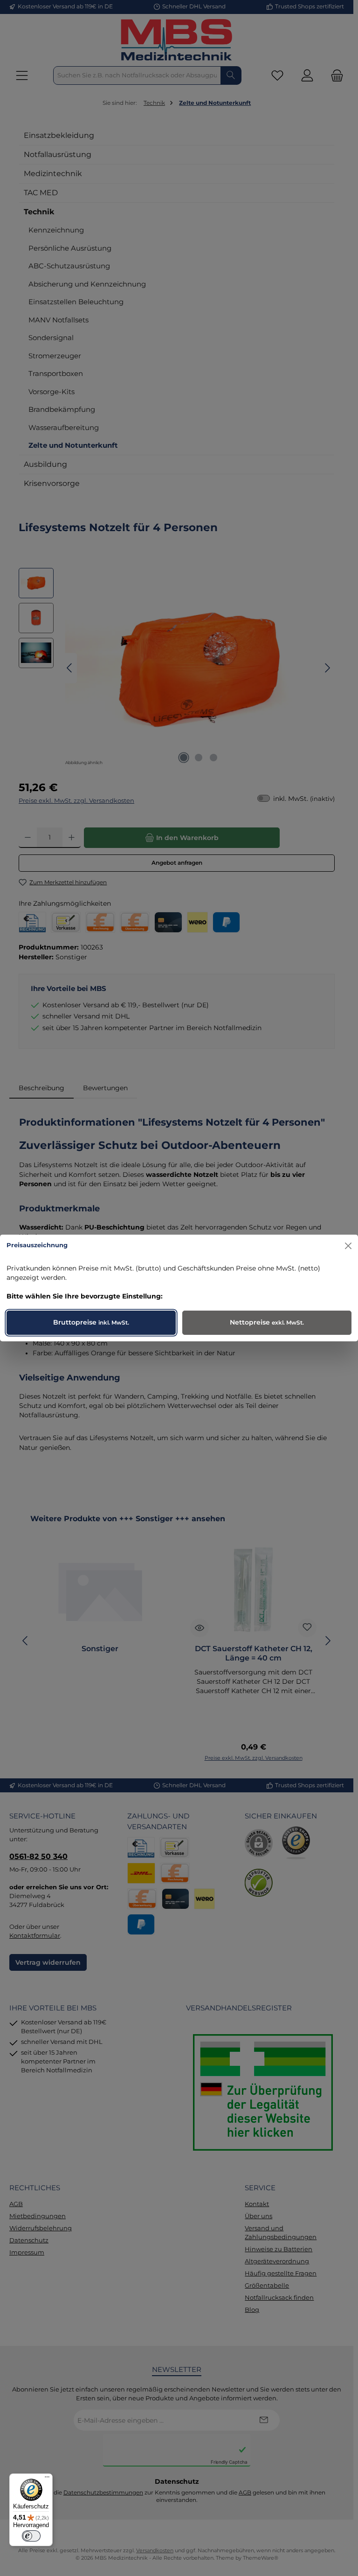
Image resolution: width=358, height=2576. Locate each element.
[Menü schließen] (348, 1246)
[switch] (31, 2536)
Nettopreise (267, 1322)
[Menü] (47, 2479)
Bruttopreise (91, 1322)
